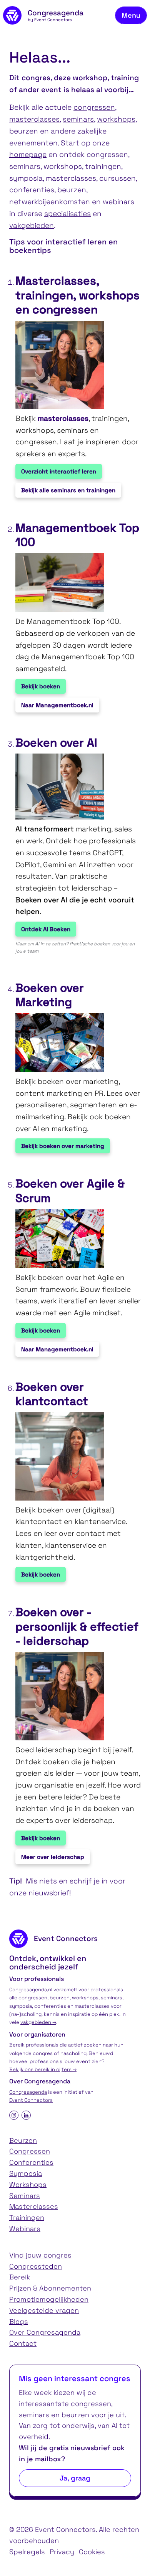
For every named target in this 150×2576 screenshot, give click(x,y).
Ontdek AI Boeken (46, 929)
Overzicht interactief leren (59, 471)
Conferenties (31, 2162)
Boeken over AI (56, 743)
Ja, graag (75, 2478)
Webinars (25, 2229)
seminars (78, 119)
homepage (28, 154)
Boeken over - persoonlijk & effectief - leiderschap (77, 1627)
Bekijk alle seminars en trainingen (68, 490)
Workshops (28, 2184)
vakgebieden (32, 225)
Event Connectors (31, 2100)
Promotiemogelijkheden (49, 2299)
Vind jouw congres (40, 2255)
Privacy (62, 2552)
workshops (116, 119)
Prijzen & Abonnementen (50, 2288)
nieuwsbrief (49, 1893)
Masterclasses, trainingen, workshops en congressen (77, 295)
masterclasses (34, 119)
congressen (94, 107)
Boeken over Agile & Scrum (70, 1191)
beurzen (24, 131)
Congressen (30, 2151)
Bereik (20, 2277)
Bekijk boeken (41, 686)
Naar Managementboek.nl (57, 705)
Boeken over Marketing (50, 995)
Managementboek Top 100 (77, 535)
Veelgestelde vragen (44, 2310)
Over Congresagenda (45, 2332)
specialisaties (67, 214)
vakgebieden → (38, 2022)
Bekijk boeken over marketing (63, 1146)
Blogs (19, 2321)
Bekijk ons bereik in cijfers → (43, 2069)
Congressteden (36, 2266)
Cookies (92, 2552)
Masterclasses (34, 2206)
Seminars (25, 2196)
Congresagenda (28, 2092)
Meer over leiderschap (53, 1857)
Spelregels (27, 2552)
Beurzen (23, 2140)
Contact (23, 2343)
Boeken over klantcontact (52, 1394)
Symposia (26, 2173)
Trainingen (27, 2217)
